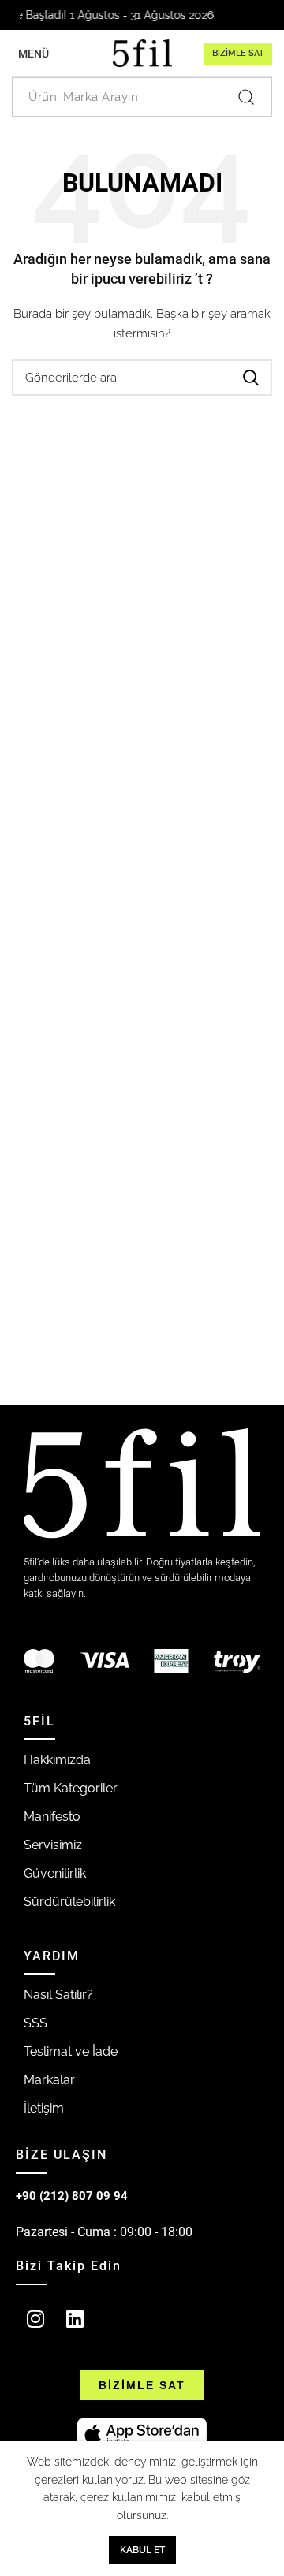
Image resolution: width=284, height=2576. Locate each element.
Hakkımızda (57, 1760)
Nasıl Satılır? (58, 1995)
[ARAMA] (251, 378)
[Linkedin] (75, 2319)
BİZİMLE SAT (238, 53)
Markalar (49, 2080)
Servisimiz (53, 1845)
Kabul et (142, 2550)
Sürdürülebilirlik (69, 1902)
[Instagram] (35, 2319)
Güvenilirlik (55, 1873)
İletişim (44, 2108)
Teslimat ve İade (71, 2051)
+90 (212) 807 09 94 (72, 2196)
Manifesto (52, 1817)
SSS (35, 2023)
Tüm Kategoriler (71, 1788)
